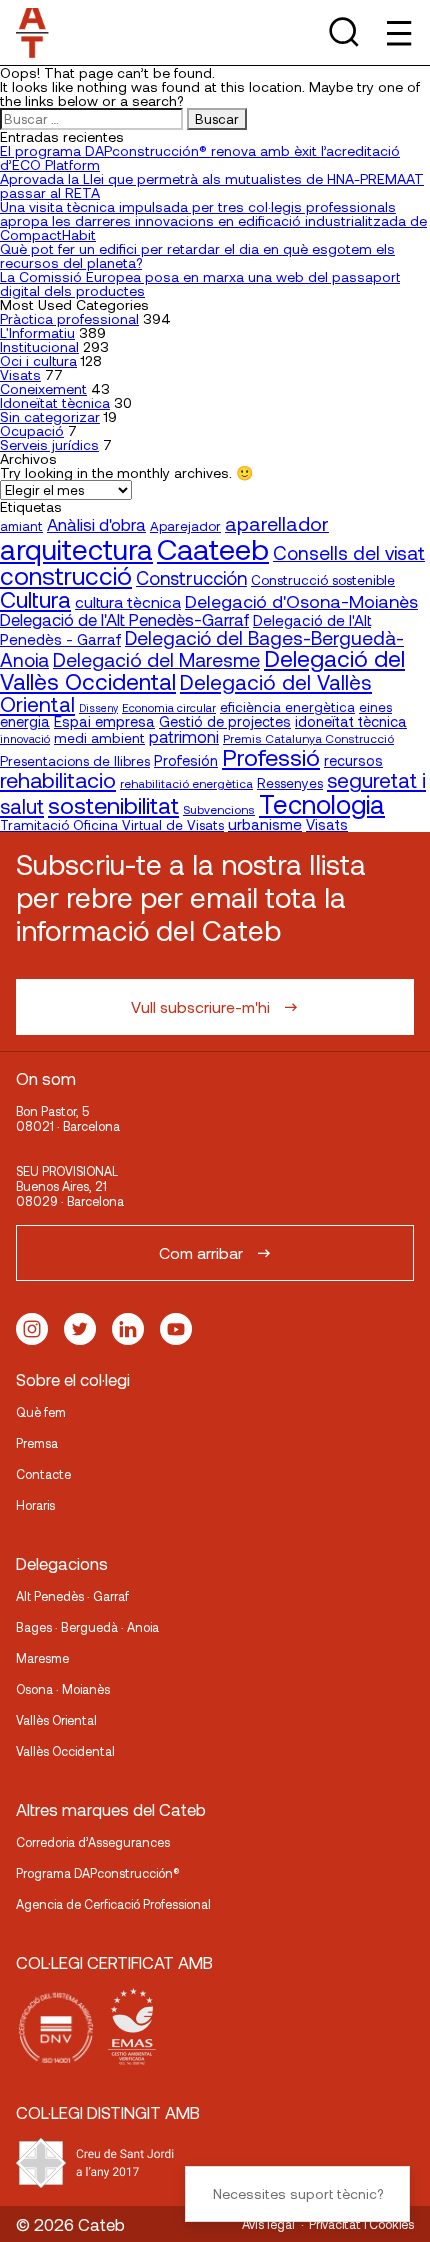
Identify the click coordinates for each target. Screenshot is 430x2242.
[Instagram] (32, 1329)
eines (375, 707)
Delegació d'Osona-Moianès (301, 601)
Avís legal (268, 2224)
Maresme (42, 1658)
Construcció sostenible (323, 579)
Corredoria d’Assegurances (93, 1842)
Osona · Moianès (63, 1689)
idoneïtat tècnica (351, 721)
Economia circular (169, 707)
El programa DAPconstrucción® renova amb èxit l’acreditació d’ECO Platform (200, 157)
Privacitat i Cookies (361, 2224)
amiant (21, 526)
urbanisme (265, 824)
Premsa (37, 1443)
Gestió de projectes (225, 721)
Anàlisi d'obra (96, 524)
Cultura (35, 599)
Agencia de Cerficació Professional (113, 1904)
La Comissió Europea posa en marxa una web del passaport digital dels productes (200, 283)
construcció (66, 575)
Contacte (43, 1474)
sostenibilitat (113, 804)
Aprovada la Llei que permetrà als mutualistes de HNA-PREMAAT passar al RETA (212, 185)
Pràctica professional (69, 318)
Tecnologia (322, 803)
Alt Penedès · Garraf (72, 1596)
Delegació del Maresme (156, 659)
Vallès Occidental (65, 1751)
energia (25, 721)
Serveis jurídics (49, 444)
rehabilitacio (58, 779)
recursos (353, 760)
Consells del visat (349, 552)
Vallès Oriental (56, 1720)
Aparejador (185, 526)
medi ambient (99, 737)
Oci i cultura (38, 360)
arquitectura (76, 549)
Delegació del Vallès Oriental (186, 692)
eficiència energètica (287, 706)
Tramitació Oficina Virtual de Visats (112, 824)
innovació (25, 738)
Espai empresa (104, 721)
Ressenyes (290, 782)
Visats (20, 374)
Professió (271, 756)
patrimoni (184, 736)
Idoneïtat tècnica (55, 402)
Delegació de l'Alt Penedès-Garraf (124, 619)
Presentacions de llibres (75, 760)
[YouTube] (176, 1329)
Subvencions (219, 809)
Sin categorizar (50, 416)
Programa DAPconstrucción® (98, 1873)
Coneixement (43, 388)
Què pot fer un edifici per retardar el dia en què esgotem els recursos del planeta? (197, 255)
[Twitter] (80, 1329)
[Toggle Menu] (397, 32)
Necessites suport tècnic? (298, 2193)
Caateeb (213, 548)
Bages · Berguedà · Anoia (87, 1627)
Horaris (35, 1505)
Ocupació (32, 430)
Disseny (98, 707)
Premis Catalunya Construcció (308, 738)
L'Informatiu (37, 332)
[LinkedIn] (128, 1329)
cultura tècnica (128, 601)
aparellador (277, 523)
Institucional (39, 346)
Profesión (186, 760)
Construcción (191, 578)
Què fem (41, 1412)
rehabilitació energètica (186, 783)
